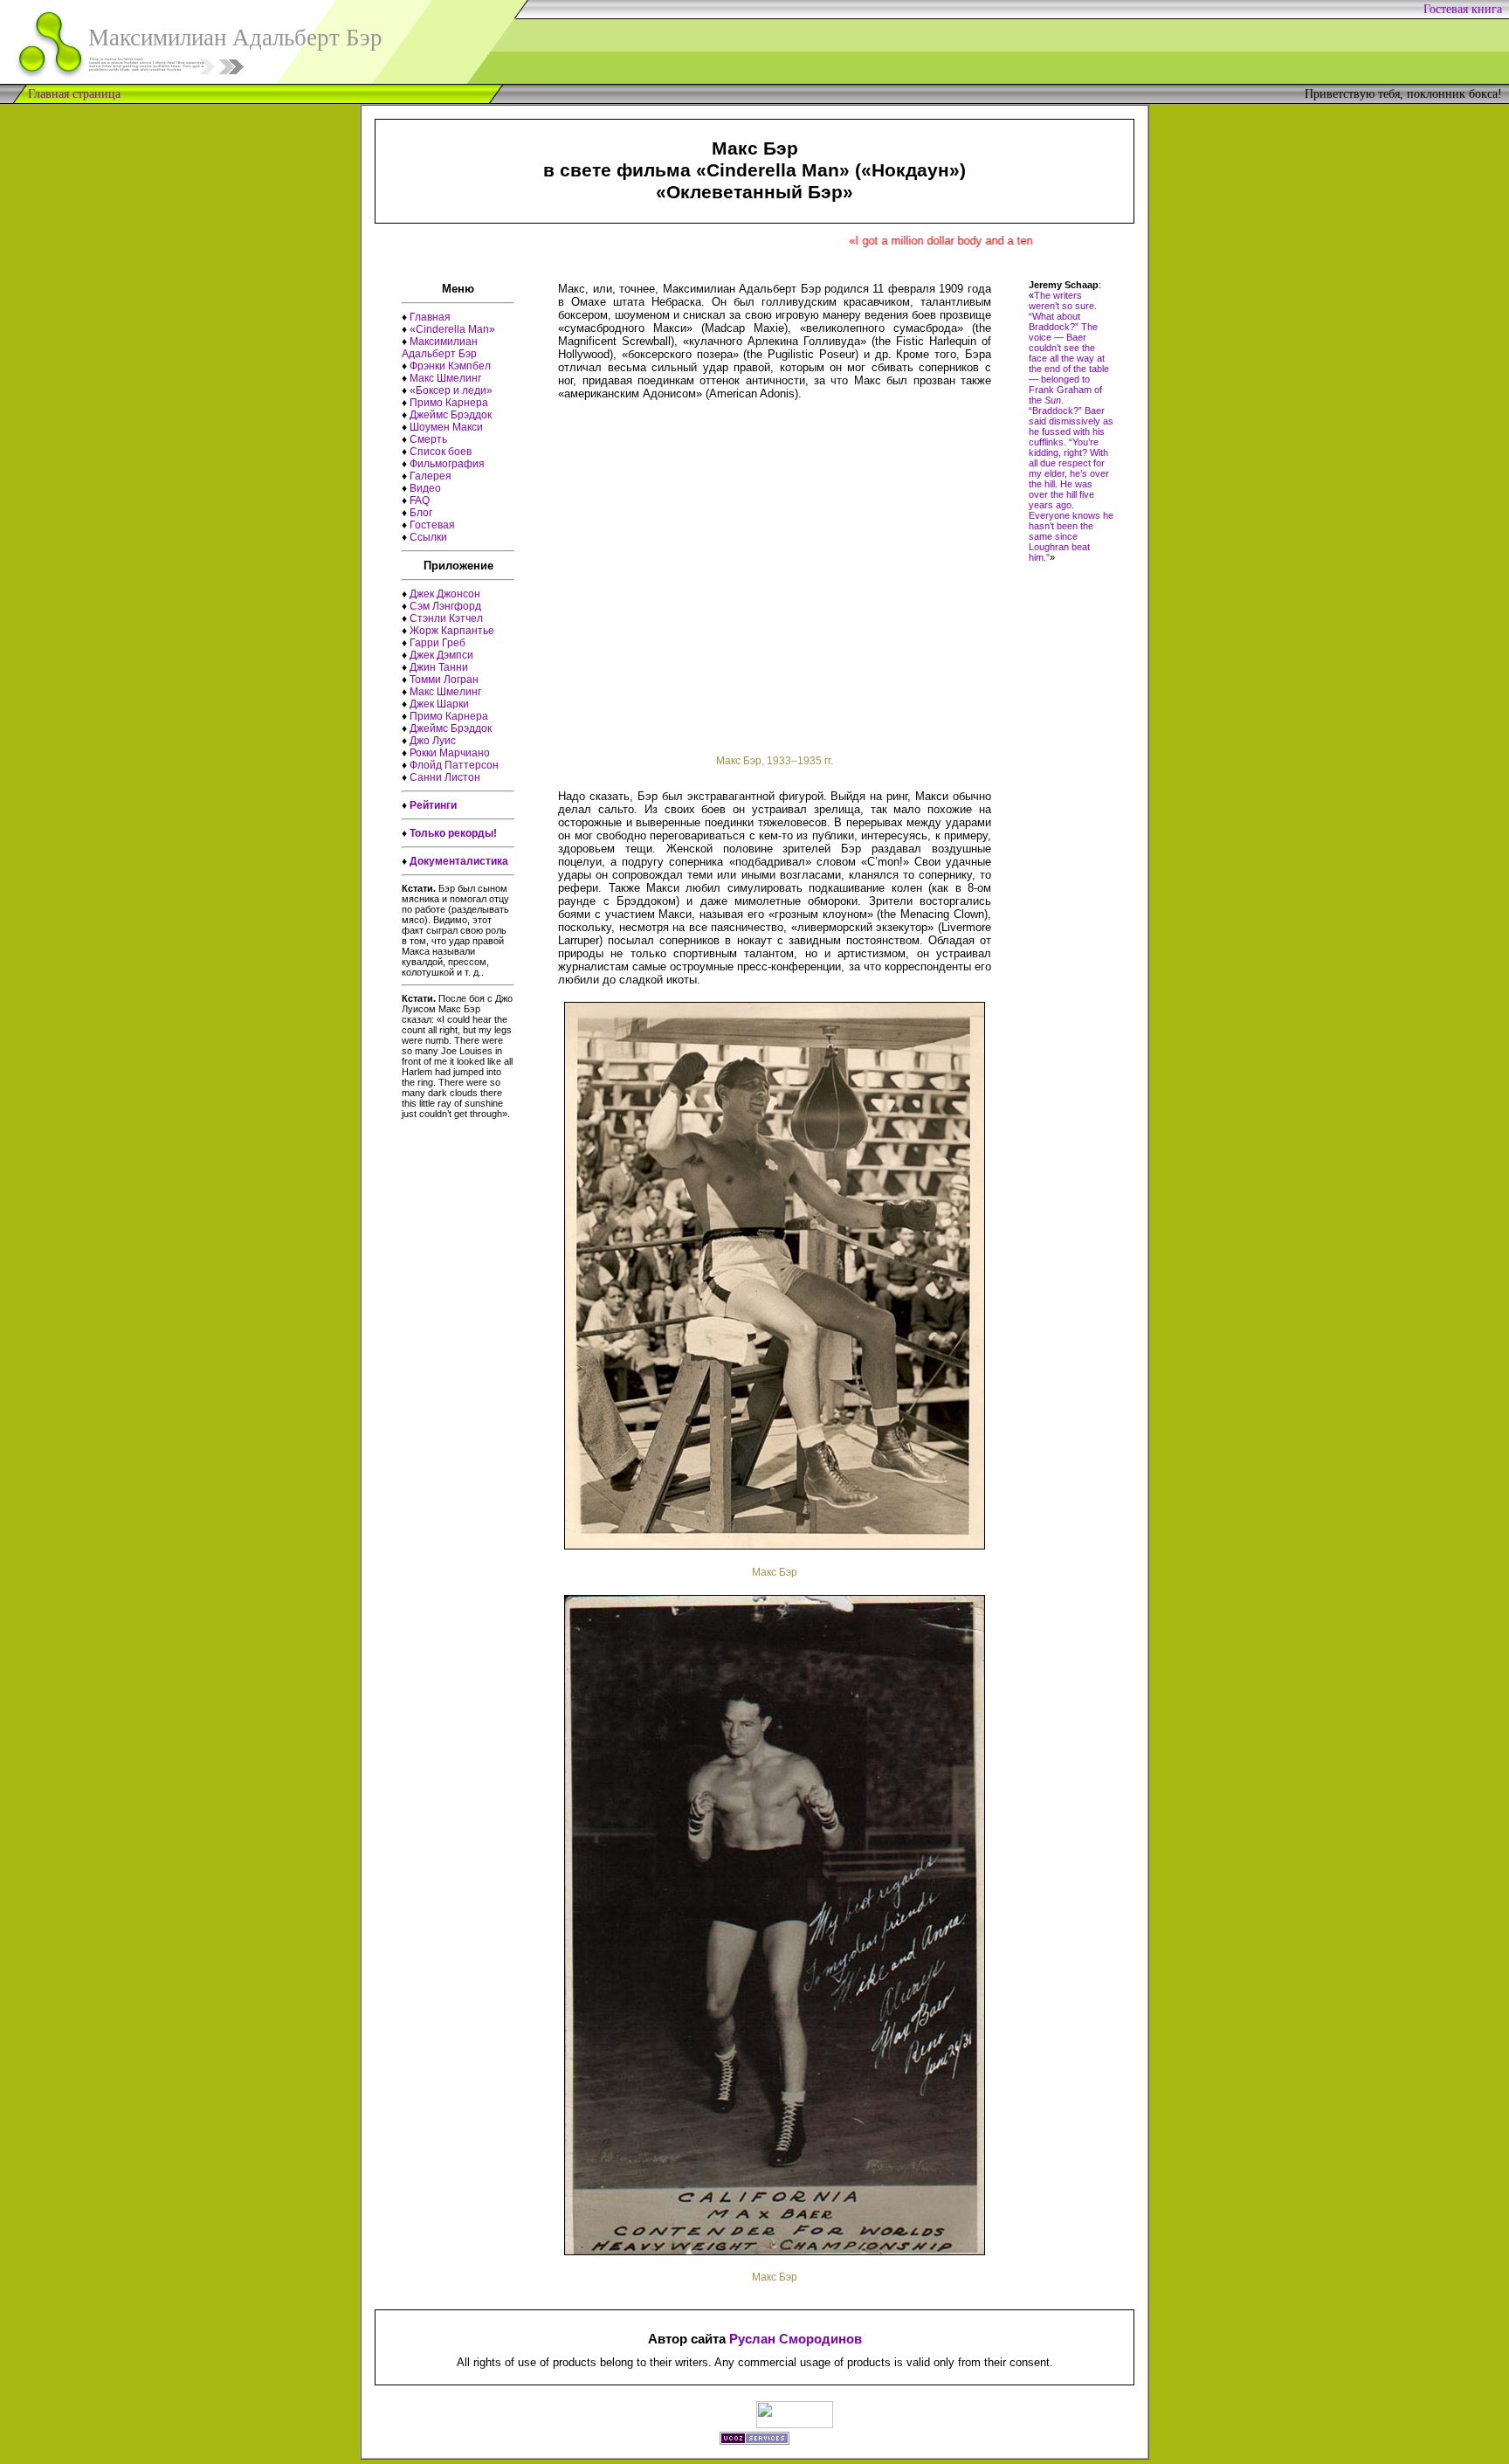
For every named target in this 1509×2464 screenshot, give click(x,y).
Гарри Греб (438, 643)
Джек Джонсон (445, 594)
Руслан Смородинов (796, 2339)
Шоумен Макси (446, 427)
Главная (430, 317)
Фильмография (447, 464)
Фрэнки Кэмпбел (450, 366)
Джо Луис (433, 741)
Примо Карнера (449, 403)
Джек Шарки (439, 704)
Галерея (431, 476)
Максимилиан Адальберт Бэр (440, 348)
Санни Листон (445, 777)
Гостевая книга (1466, 9)
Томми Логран (444, 680)
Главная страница (74, 94)
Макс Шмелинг (445, 378)
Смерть (428, 439)
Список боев (441, 452)
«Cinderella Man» (452, 329)
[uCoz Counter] (795, 2423)
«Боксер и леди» (451, 390)
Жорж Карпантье (452, 631)
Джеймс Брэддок (451, 415)
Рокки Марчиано (450, 753)
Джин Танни (439, 667)
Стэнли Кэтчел (446, 618)
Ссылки (428, 537)
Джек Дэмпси (441, 655)
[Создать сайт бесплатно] (754, 2440)
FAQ (420, 500)
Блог (421, 513)
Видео (425, 488)
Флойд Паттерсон (454, 765)
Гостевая (432, 525)
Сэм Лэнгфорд (445, 606)
